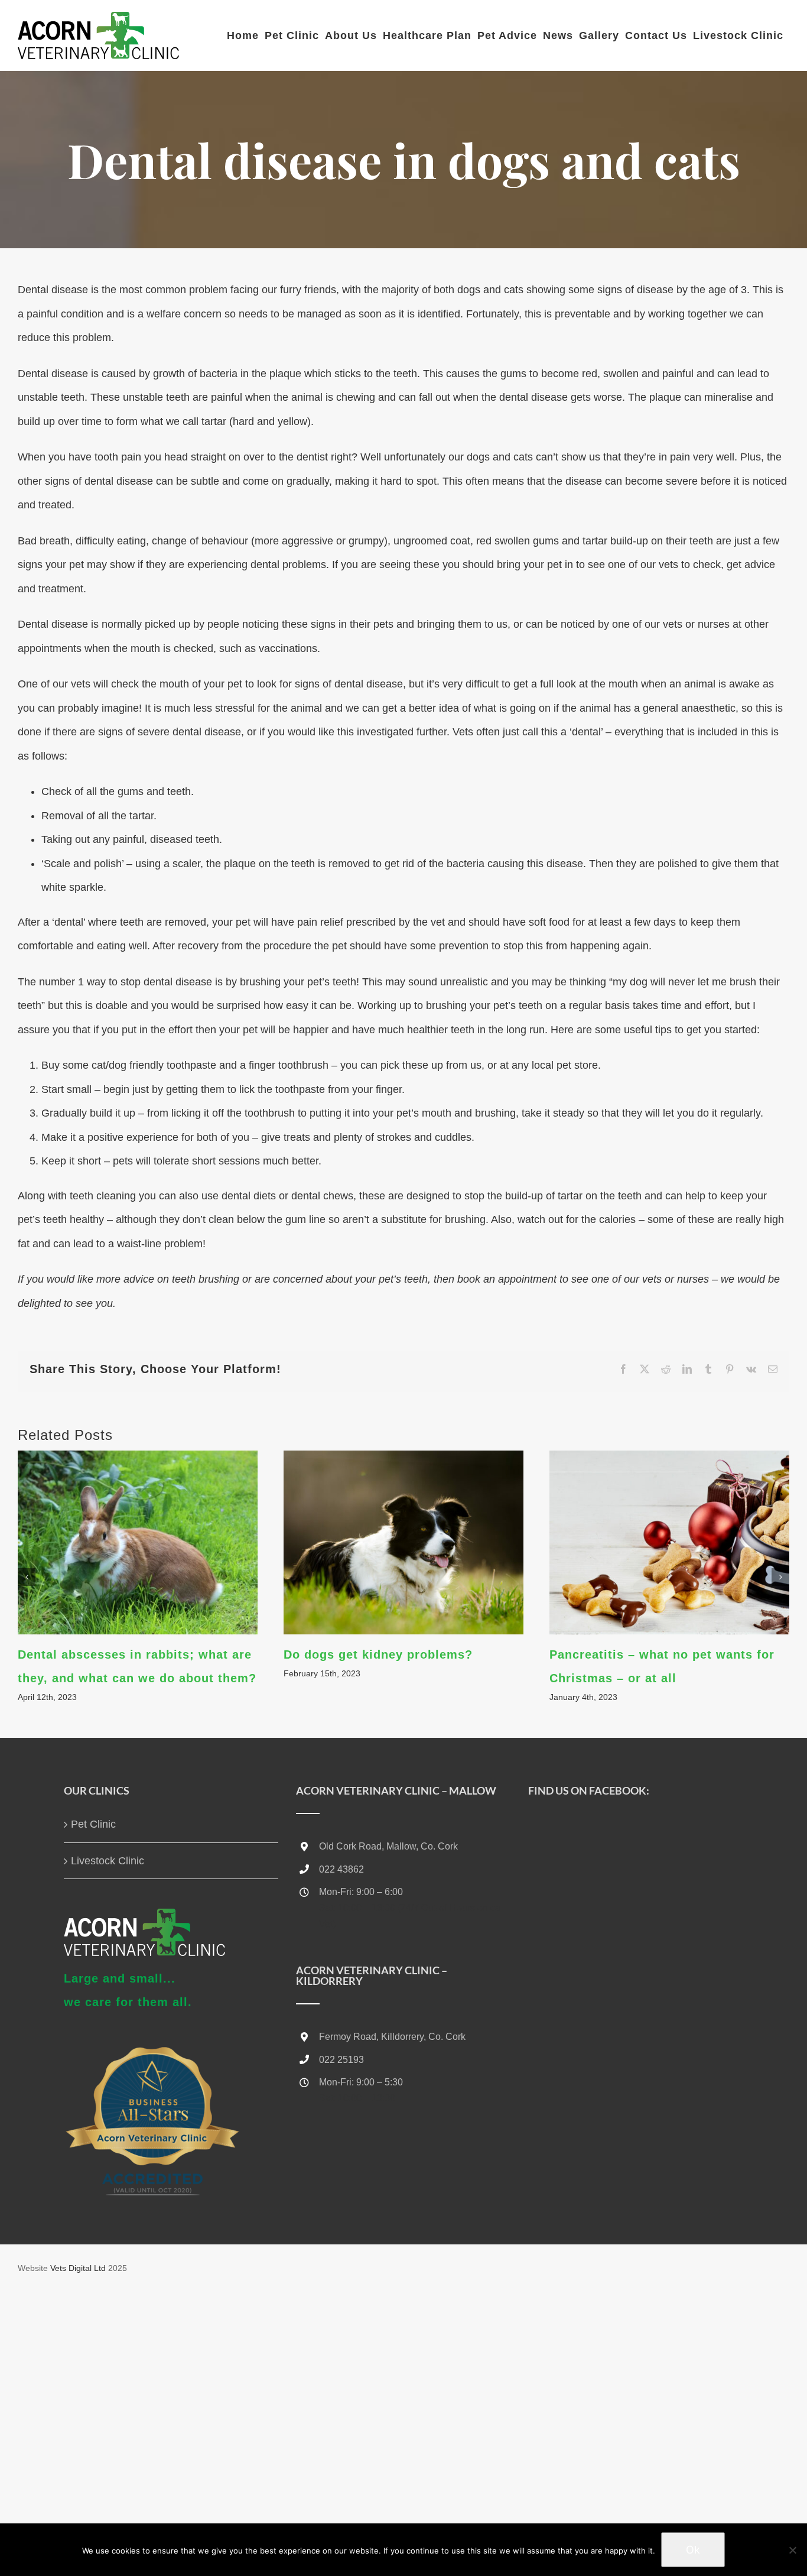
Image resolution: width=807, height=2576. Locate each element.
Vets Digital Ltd (78, 2268)
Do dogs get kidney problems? (378, 1654)
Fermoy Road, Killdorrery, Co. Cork (392, 2037)
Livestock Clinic (108, 1861)
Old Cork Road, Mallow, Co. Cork (388, 1846)
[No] (792, 2550)
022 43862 (341, 1869)
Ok (693, 2550)
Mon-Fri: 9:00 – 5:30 (361, 2082)
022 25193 (341, 2060)
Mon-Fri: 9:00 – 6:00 (361, 1892)
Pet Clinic (93, 1824)
